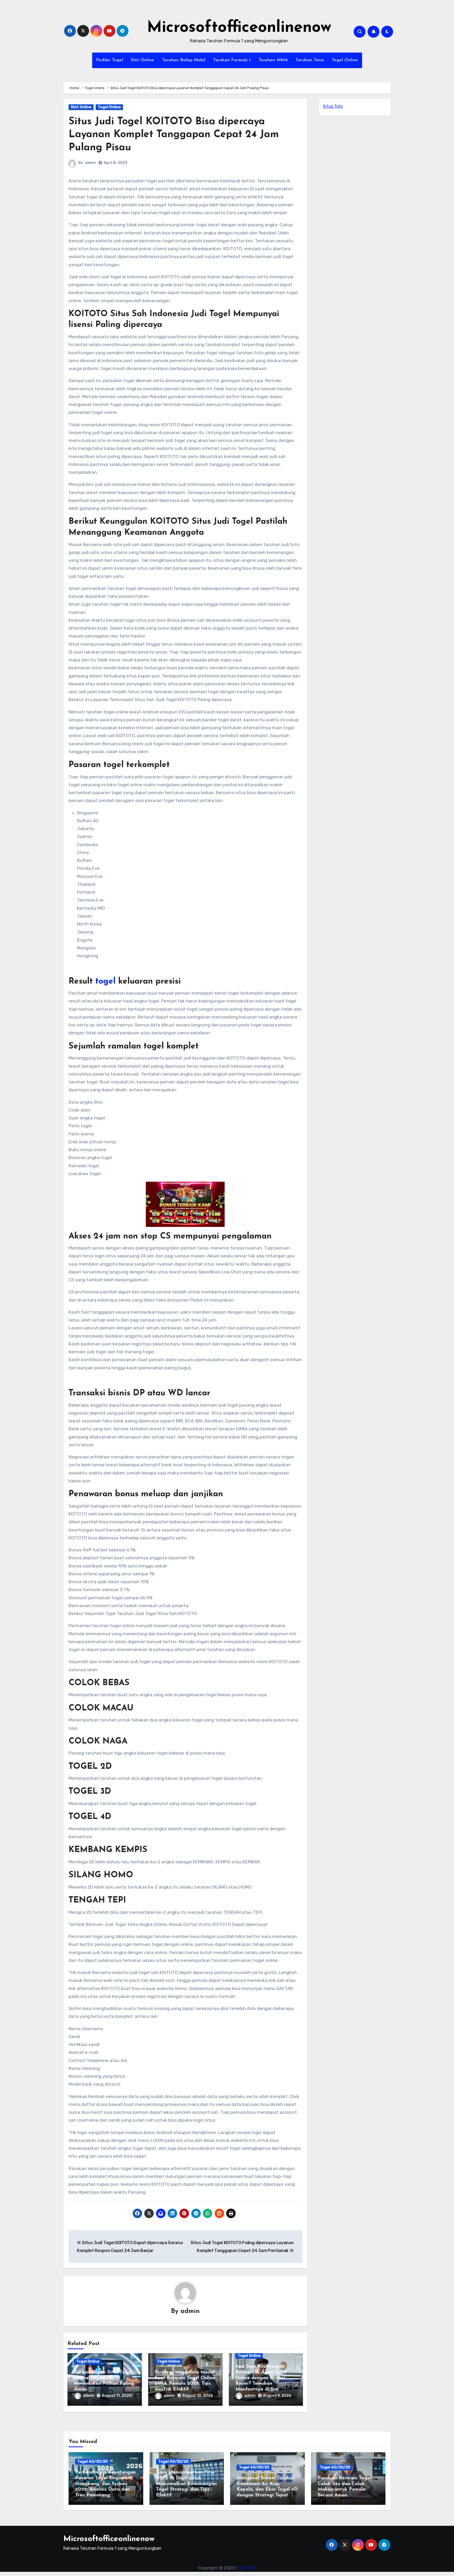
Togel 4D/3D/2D (92, 2462)
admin (91, 163)
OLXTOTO (246, 2568)
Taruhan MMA (273, 60)
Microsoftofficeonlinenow (239, 28)
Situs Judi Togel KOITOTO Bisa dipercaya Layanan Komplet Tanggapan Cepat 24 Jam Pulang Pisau (174, 135)
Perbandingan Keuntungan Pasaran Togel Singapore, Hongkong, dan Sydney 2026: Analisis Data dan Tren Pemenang (105, 2484)
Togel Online (345, 60)
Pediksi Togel (110, 60)
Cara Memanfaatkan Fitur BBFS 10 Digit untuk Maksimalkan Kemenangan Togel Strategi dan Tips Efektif (186, 2484)
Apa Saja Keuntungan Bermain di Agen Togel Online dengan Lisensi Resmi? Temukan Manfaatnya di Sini (261, 2378)
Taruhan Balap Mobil (184, 60)
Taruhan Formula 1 (232, 60)
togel (105, 981)
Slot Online (143, 60)
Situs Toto (333, 106)
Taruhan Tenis (310, 60)
